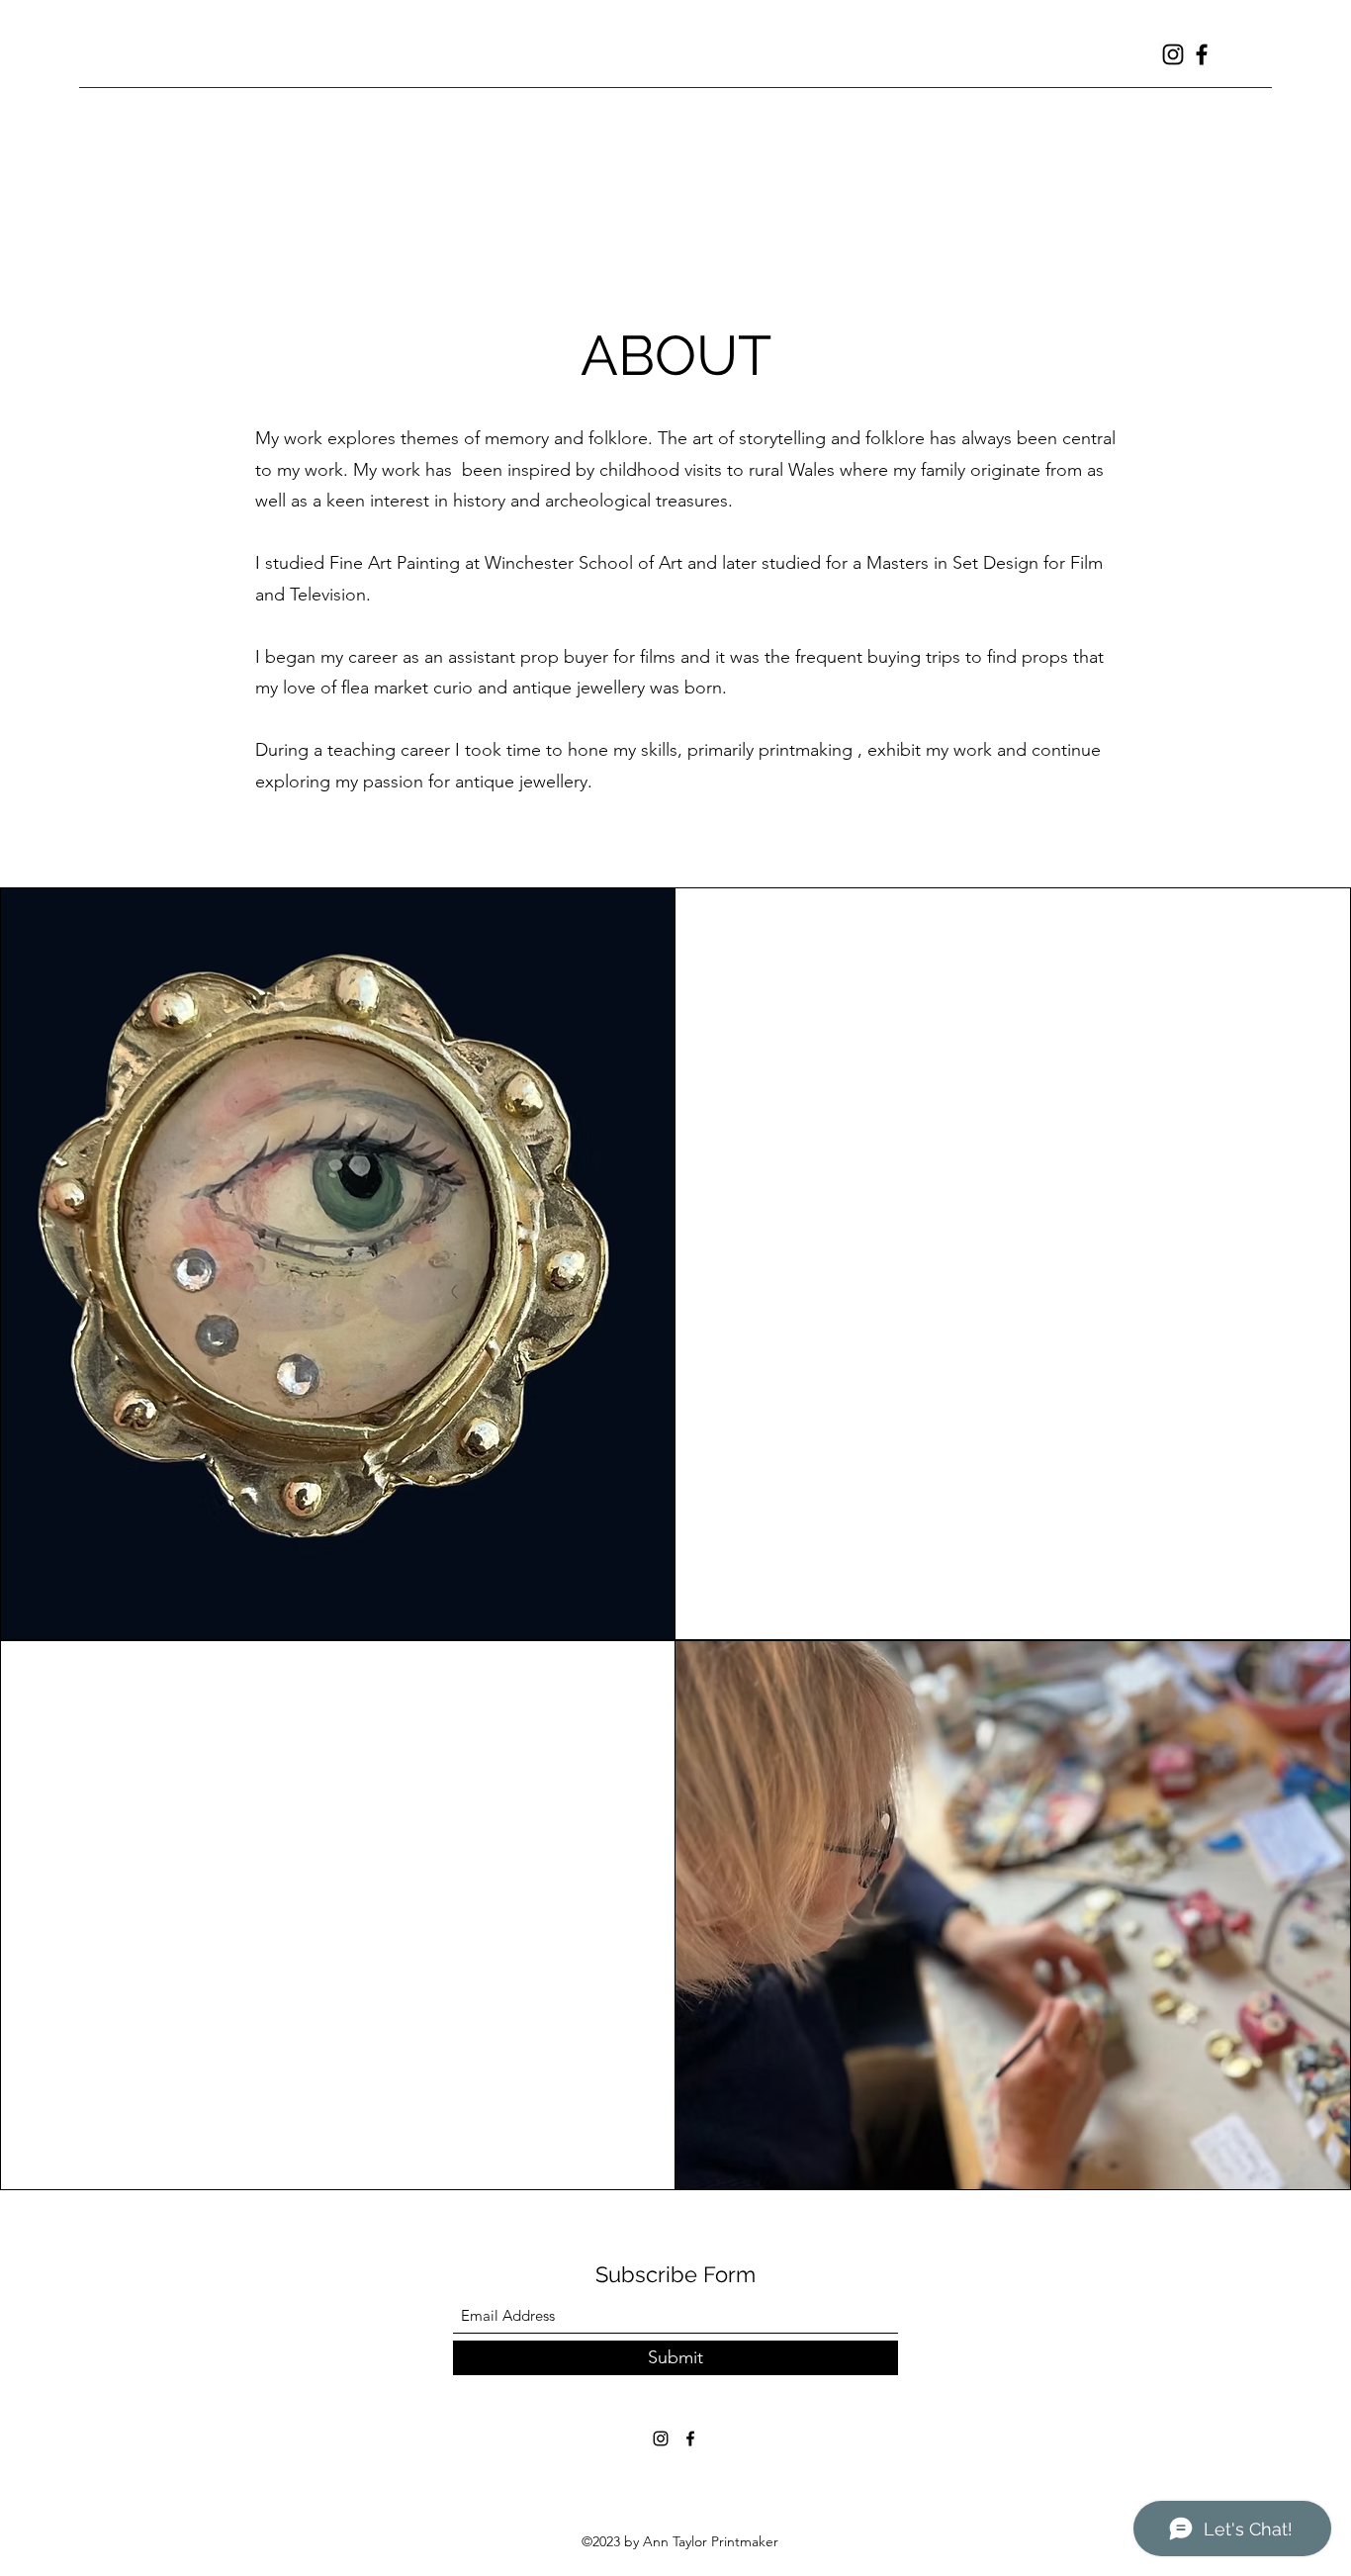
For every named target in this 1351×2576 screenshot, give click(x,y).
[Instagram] (1173, 54)
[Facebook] (1202, 54)
